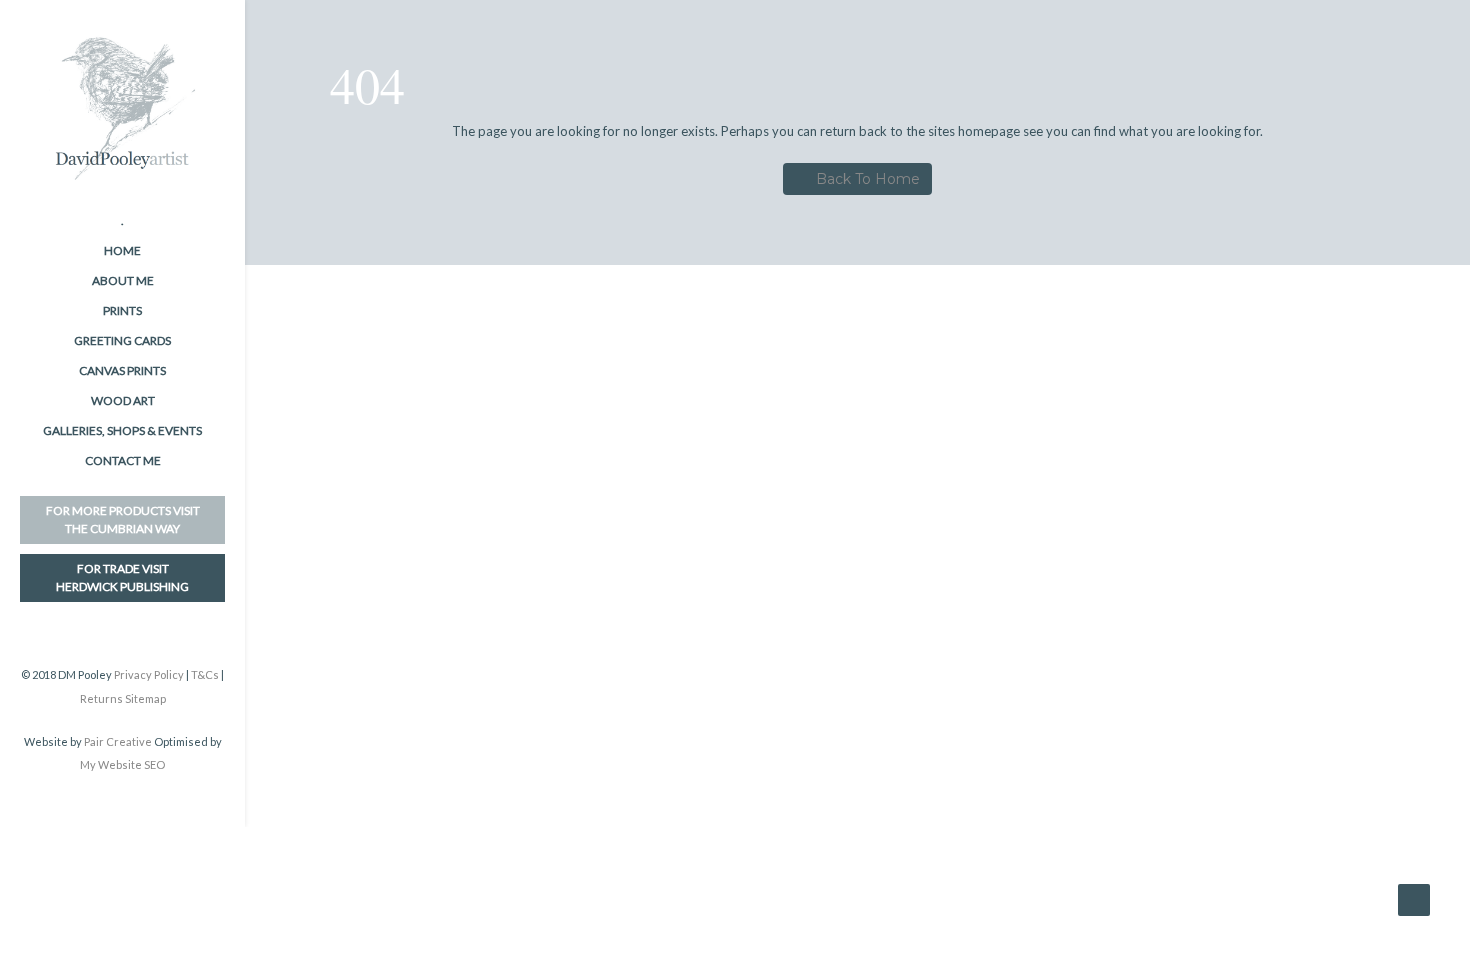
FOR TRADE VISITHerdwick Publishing (122, 577)
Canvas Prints (122, 370)
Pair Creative (118, 741)
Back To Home (868, 179)
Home (122, 250)
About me (123, 280)
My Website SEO (122, 764)
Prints (122, 310)
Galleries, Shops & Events (122, 430)
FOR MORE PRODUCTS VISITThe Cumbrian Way (123, 519)
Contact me (123, 460)
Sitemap (145, 698)
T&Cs (205, 674)
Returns (101, 698)
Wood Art (123, 400)
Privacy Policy (149, 674)
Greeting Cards (122, 340)
